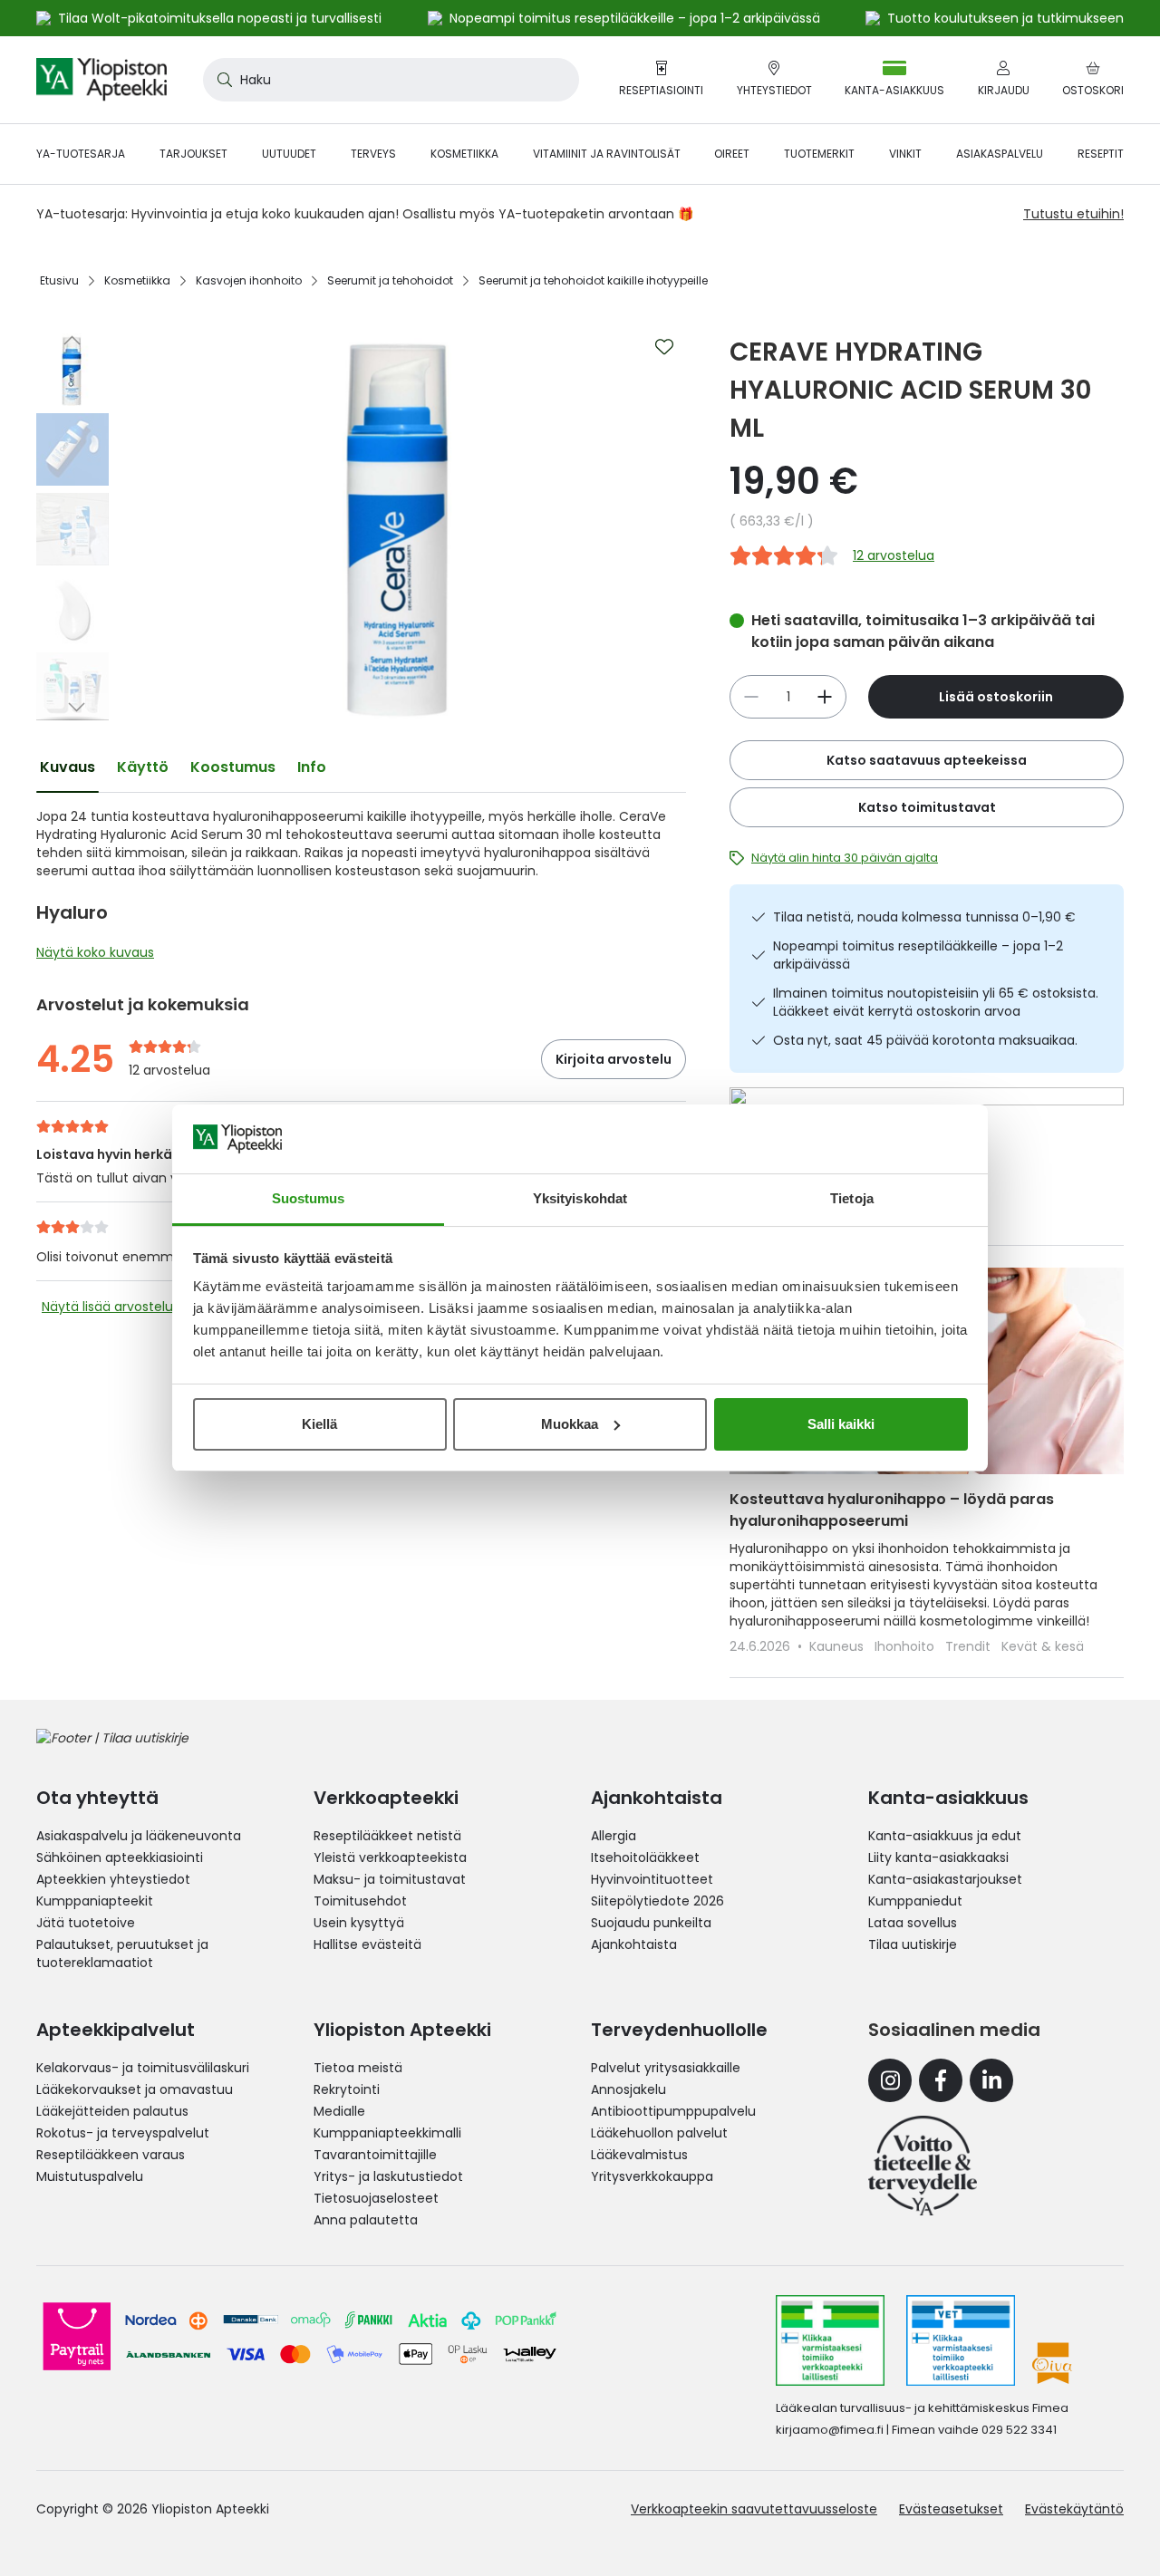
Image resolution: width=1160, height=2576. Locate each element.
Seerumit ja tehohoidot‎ (390, 280)
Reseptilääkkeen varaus (111, 2155)
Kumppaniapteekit (95, 1901)
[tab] (68, 767)
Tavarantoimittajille (375, 2155)
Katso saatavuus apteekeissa (927, 760)
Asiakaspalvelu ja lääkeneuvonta (139, 1836)
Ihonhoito (906, 1646)
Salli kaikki (841, 1424)
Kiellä (319, 1424)
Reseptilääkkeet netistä (387, 1836)
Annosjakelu (628, 2089)
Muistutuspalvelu (90, 2176)
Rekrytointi (347, 2089)
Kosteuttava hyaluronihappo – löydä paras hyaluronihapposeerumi (892, 1510)
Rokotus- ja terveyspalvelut (123, 2133)
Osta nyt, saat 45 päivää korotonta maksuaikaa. (925, 1040)
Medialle (339, 2111)
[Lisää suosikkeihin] (664, 347)
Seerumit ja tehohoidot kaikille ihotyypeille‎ (593, 280)
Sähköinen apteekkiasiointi (120, 1857)
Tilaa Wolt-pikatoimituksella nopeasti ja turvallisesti (220, 18)
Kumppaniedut (915, 1901)
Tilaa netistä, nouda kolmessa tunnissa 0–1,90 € (924, 917)
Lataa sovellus (913, 1923)
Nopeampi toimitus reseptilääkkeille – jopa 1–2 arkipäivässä (918, 955)
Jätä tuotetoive (86, 1923)
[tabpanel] (361, 889)
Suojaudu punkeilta (651, 1923)
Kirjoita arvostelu (614, 1059)
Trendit (970, 1646)
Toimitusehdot (360, 1901)
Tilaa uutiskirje (913, 1944)
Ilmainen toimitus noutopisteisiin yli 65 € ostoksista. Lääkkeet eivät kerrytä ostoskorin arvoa (936, 1002)
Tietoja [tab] (852, 1198)
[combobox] (391, 80)
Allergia (614, 1836)
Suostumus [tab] (309, 1198)
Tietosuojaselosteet (376, 2198)
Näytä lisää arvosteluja (113, 1307)
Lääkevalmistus (639, 2155)
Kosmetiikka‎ (137, 280)
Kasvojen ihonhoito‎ (249, 280)
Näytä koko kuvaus (95, 952)
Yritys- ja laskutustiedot (388, 2176)
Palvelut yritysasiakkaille (666, 2068)
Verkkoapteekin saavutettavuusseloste (754, 2509)
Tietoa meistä (358, 2068)
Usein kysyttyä (359, 1923)
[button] (72, 340)
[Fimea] (830, 2340)
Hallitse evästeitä (367, 1944)
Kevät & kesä (1043, 1646)
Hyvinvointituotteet (652, 1879)
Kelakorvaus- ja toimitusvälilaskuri (143, 2068)
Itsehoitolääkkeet (645, 1857)
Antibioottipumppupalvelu (673, 2111)
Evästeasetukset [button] (951, 2509)
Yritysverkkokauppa (652, 2176)
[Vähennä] (825, 697)
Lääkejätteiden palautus (112, 2111)
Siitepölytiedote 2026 (657, 1901)
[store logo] (101, 80)
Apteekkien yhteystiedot (113, 1879)
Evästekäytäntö (1074, 2509)
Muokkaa (570, 1424)
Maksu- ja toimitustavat (390, 1879)
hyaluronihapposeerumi (288, 816)
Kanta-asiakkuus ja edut (945, 1836)
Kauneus (838, 1646)
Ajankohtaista (634, 1944)
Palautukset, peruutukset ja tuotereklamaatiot (122, 1954)
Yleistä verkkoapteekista (390, 1857)
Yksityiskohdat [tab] (580, 1198)
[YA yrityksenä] (923, 2166)
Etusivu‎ (59, 280)
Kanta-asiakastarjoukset (945, 1879)
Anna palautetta (366, 2220)
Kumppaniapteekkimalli (387, 2133)
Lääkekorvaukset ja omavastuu (135, 2089)
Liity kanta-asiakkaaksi (938, 1857)
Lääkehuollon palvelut (659, 2133)
